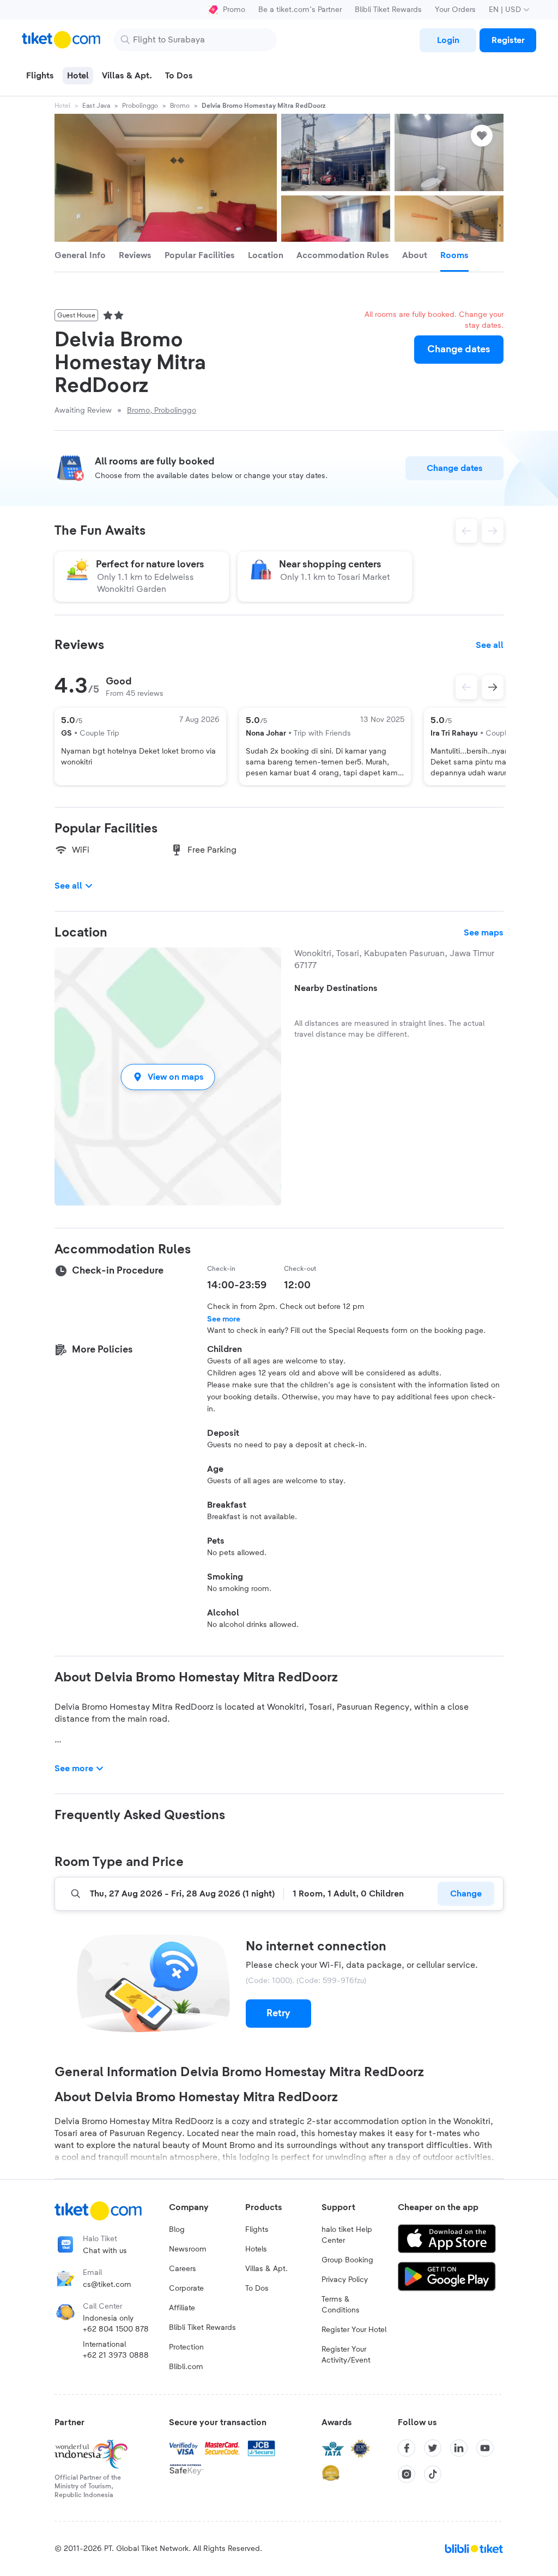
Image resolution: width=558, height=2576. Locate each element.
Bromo (180, 106)
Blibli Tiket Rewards (388, 10)
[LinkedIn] (459, 2448)
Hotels (256, 2249)
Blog (177, 2230)
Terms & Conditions (341, 2305)
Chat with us (105, 2251)
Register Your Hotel (354, 2330)
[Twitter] (433, 2448)
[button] (168, 1077)
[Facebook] (407, 2448)
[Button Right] (493, 687)
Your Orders (455, 10)
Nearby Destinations (336, 988)
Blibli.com (186, 2367)
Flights (257, 2230)
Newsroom (188, 2249)
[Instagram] (407, 2474)
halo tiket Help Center (347, 2235)
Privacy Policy (345, 2280)
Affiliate (182, 2308)
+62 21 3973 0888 (116, 2355)
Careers (183, 2269)
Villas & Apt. (266, 2269)
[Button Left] (466, 687)
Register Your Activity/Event (346, 2355)
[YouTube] (485, 2448)
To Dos (257, 2289)
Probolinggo (140, 106)
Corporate (186, 2289)
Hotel (62, 106)
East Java (96, 106)
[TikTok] (433, 2474)
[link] (448, 40)
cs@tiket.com (107, 2285)
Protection (186, 2347)
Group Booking (347, 2260)
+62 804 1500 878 (116, 2329)
